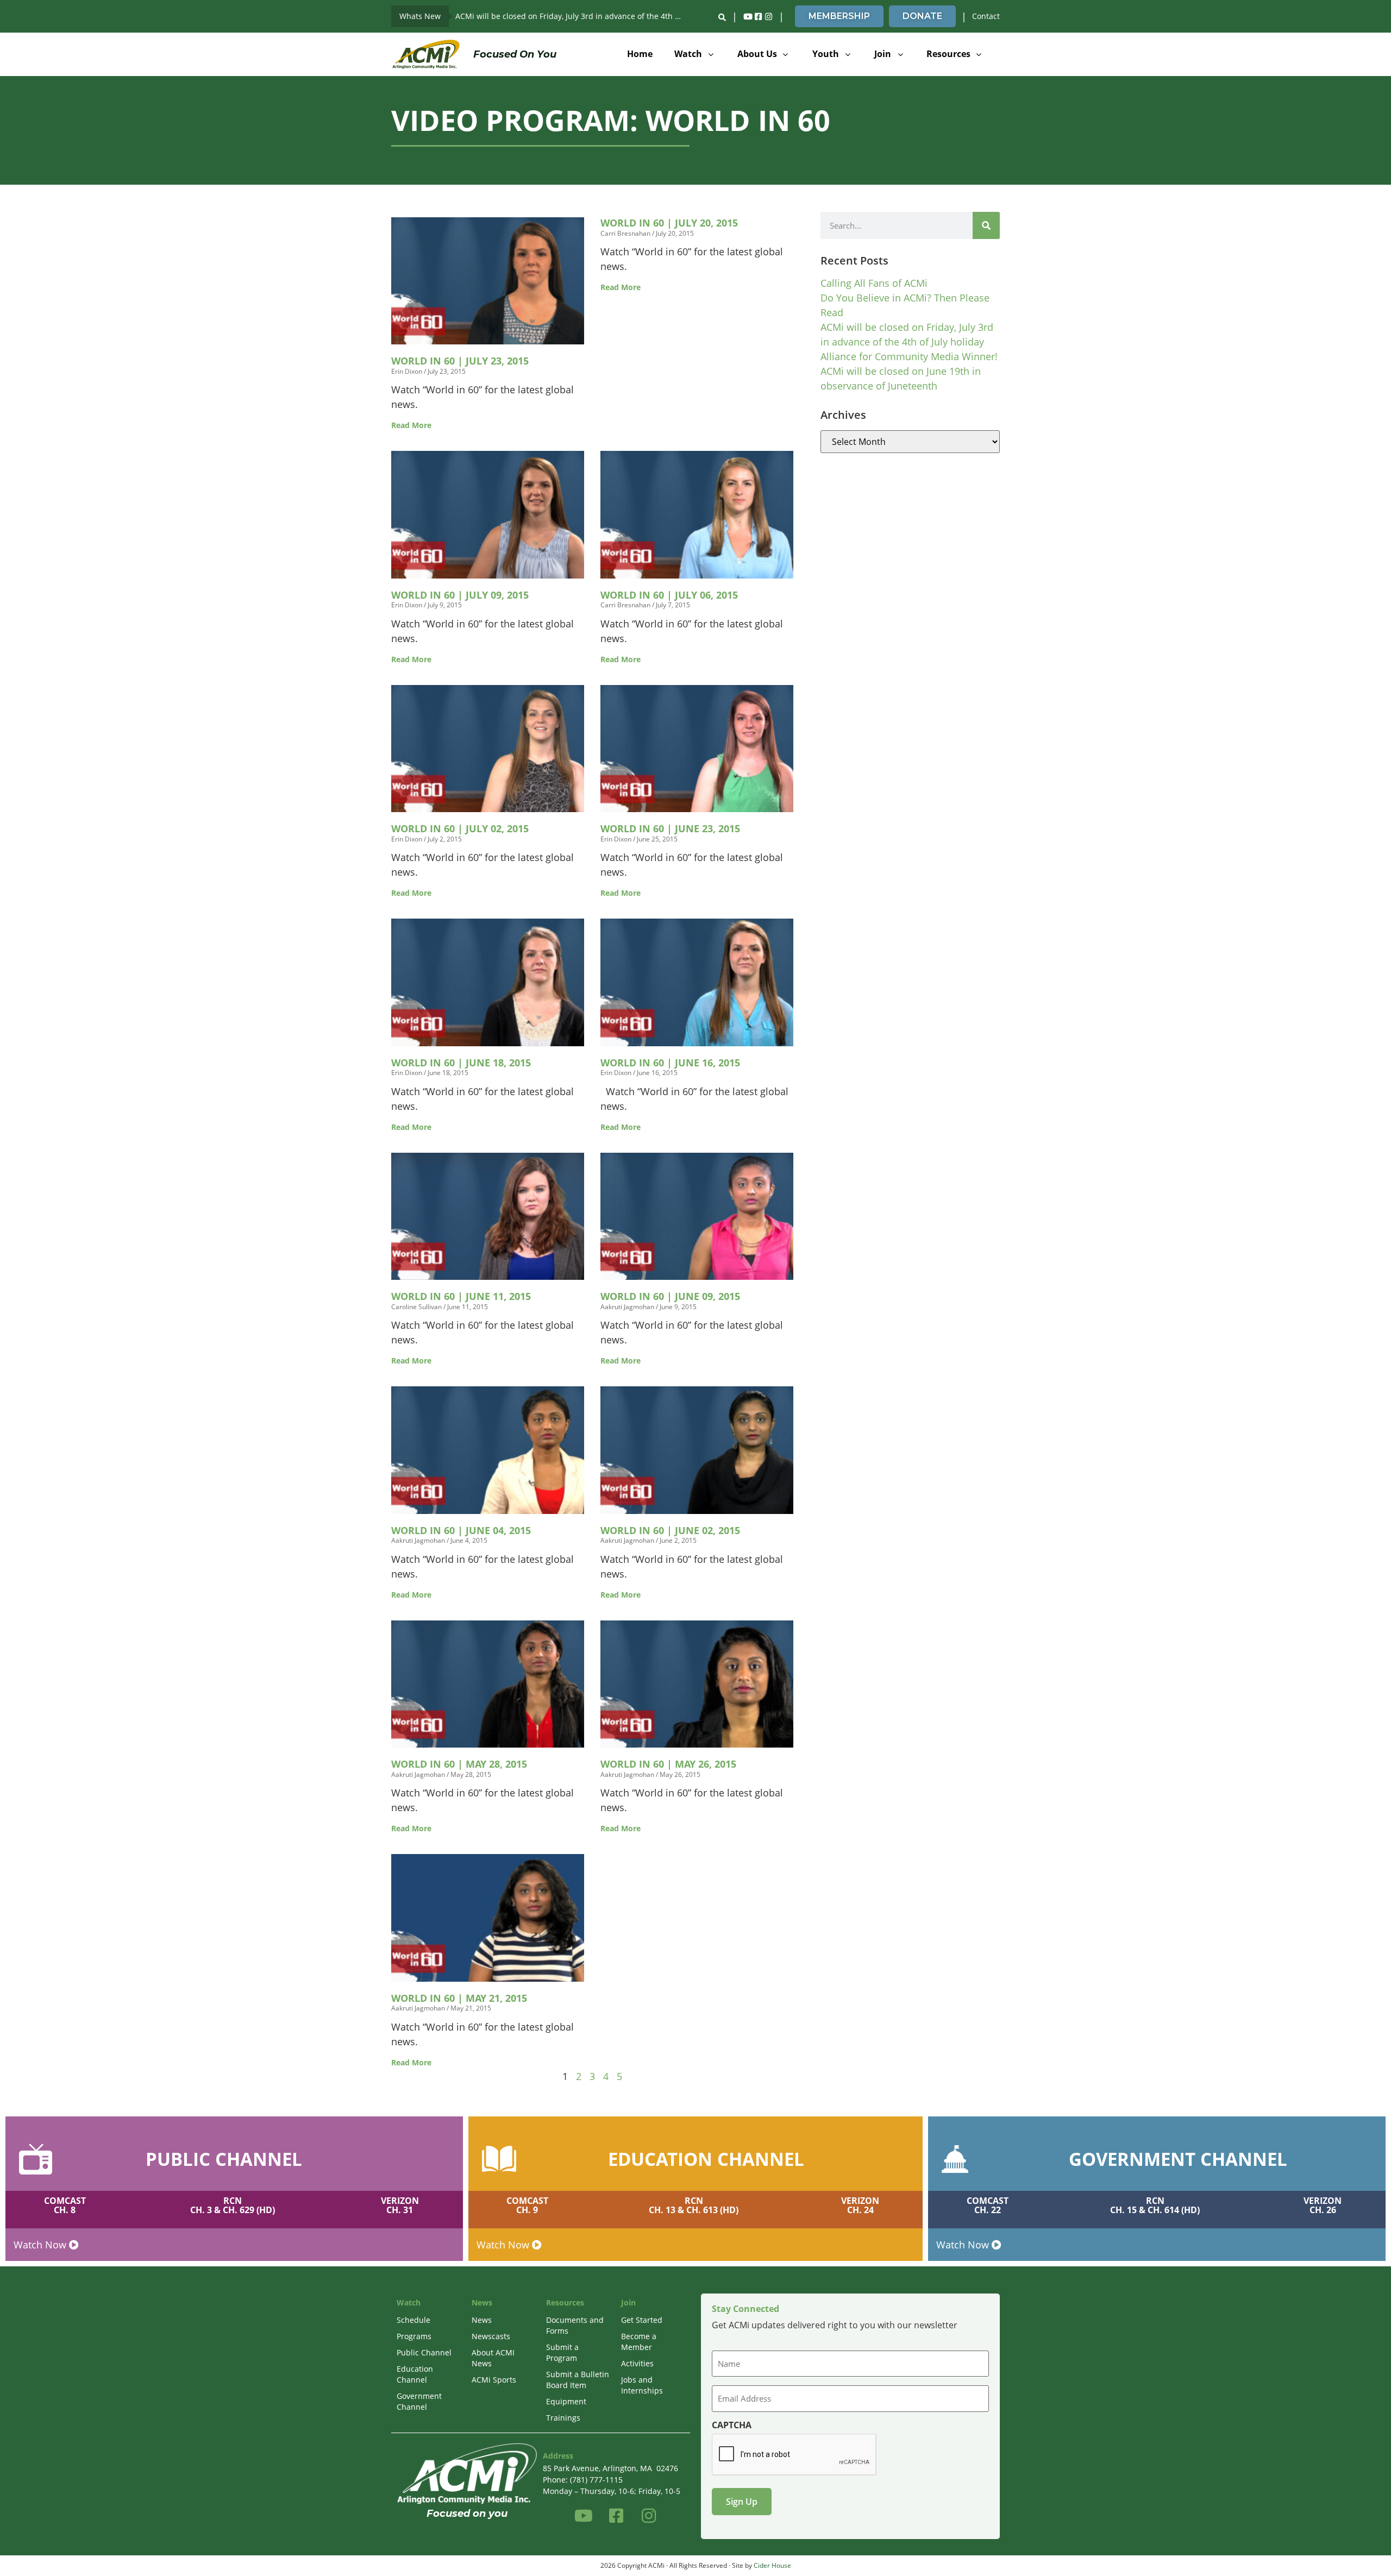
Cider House (772, 2565)
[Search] (986, 225)
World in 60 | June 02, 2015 (670, 1530)
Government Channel (419, 2401)
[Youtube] (748, 16)
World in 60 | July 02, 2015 (460, 828)
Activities (637, 2363)
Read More (411, 425)
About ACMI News (493, 2358)
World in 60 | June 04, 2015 (461, 1530)
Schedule (413, 2320)
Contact (986, 16)
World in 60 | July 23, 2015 (460, 361)
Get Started (642, 2320)
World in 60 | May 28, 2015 (459, 1764)
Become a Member (639, 2342)
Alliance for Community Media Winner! (909, 356)
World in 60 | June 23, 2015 (670, 828)
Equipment (566, 2401)
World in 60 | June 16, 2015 (670, 1063)
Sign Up (742, 2502)
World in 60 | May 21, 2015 (459, 1998)
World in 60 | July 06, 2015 (669, 595)
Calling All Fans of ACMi (874, 283)
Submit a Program (562, 2352)
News (482, 2320)
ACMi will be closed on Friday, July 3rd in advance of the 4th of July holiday (573, 16)
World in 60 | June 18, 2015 (461, 1063)
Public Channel (424, 2352)
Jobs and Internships (642, 2385)
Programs (414, 2336)
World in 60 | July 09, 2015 (460, 595)
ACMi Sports (494, 2380)
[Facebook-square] (758, 16)
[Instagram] (768, 16)
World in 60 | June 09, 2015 (670, 1296)
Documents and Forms (575, 2325)
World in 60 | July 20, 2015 (669, 223)
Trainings (563, 2418)
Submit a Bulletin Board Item (578, 2380)
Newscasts (491, 2336)
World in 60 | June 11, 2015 (461, 1296)
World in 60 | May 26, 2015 (668, 1764)
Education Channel (415, 2374)
